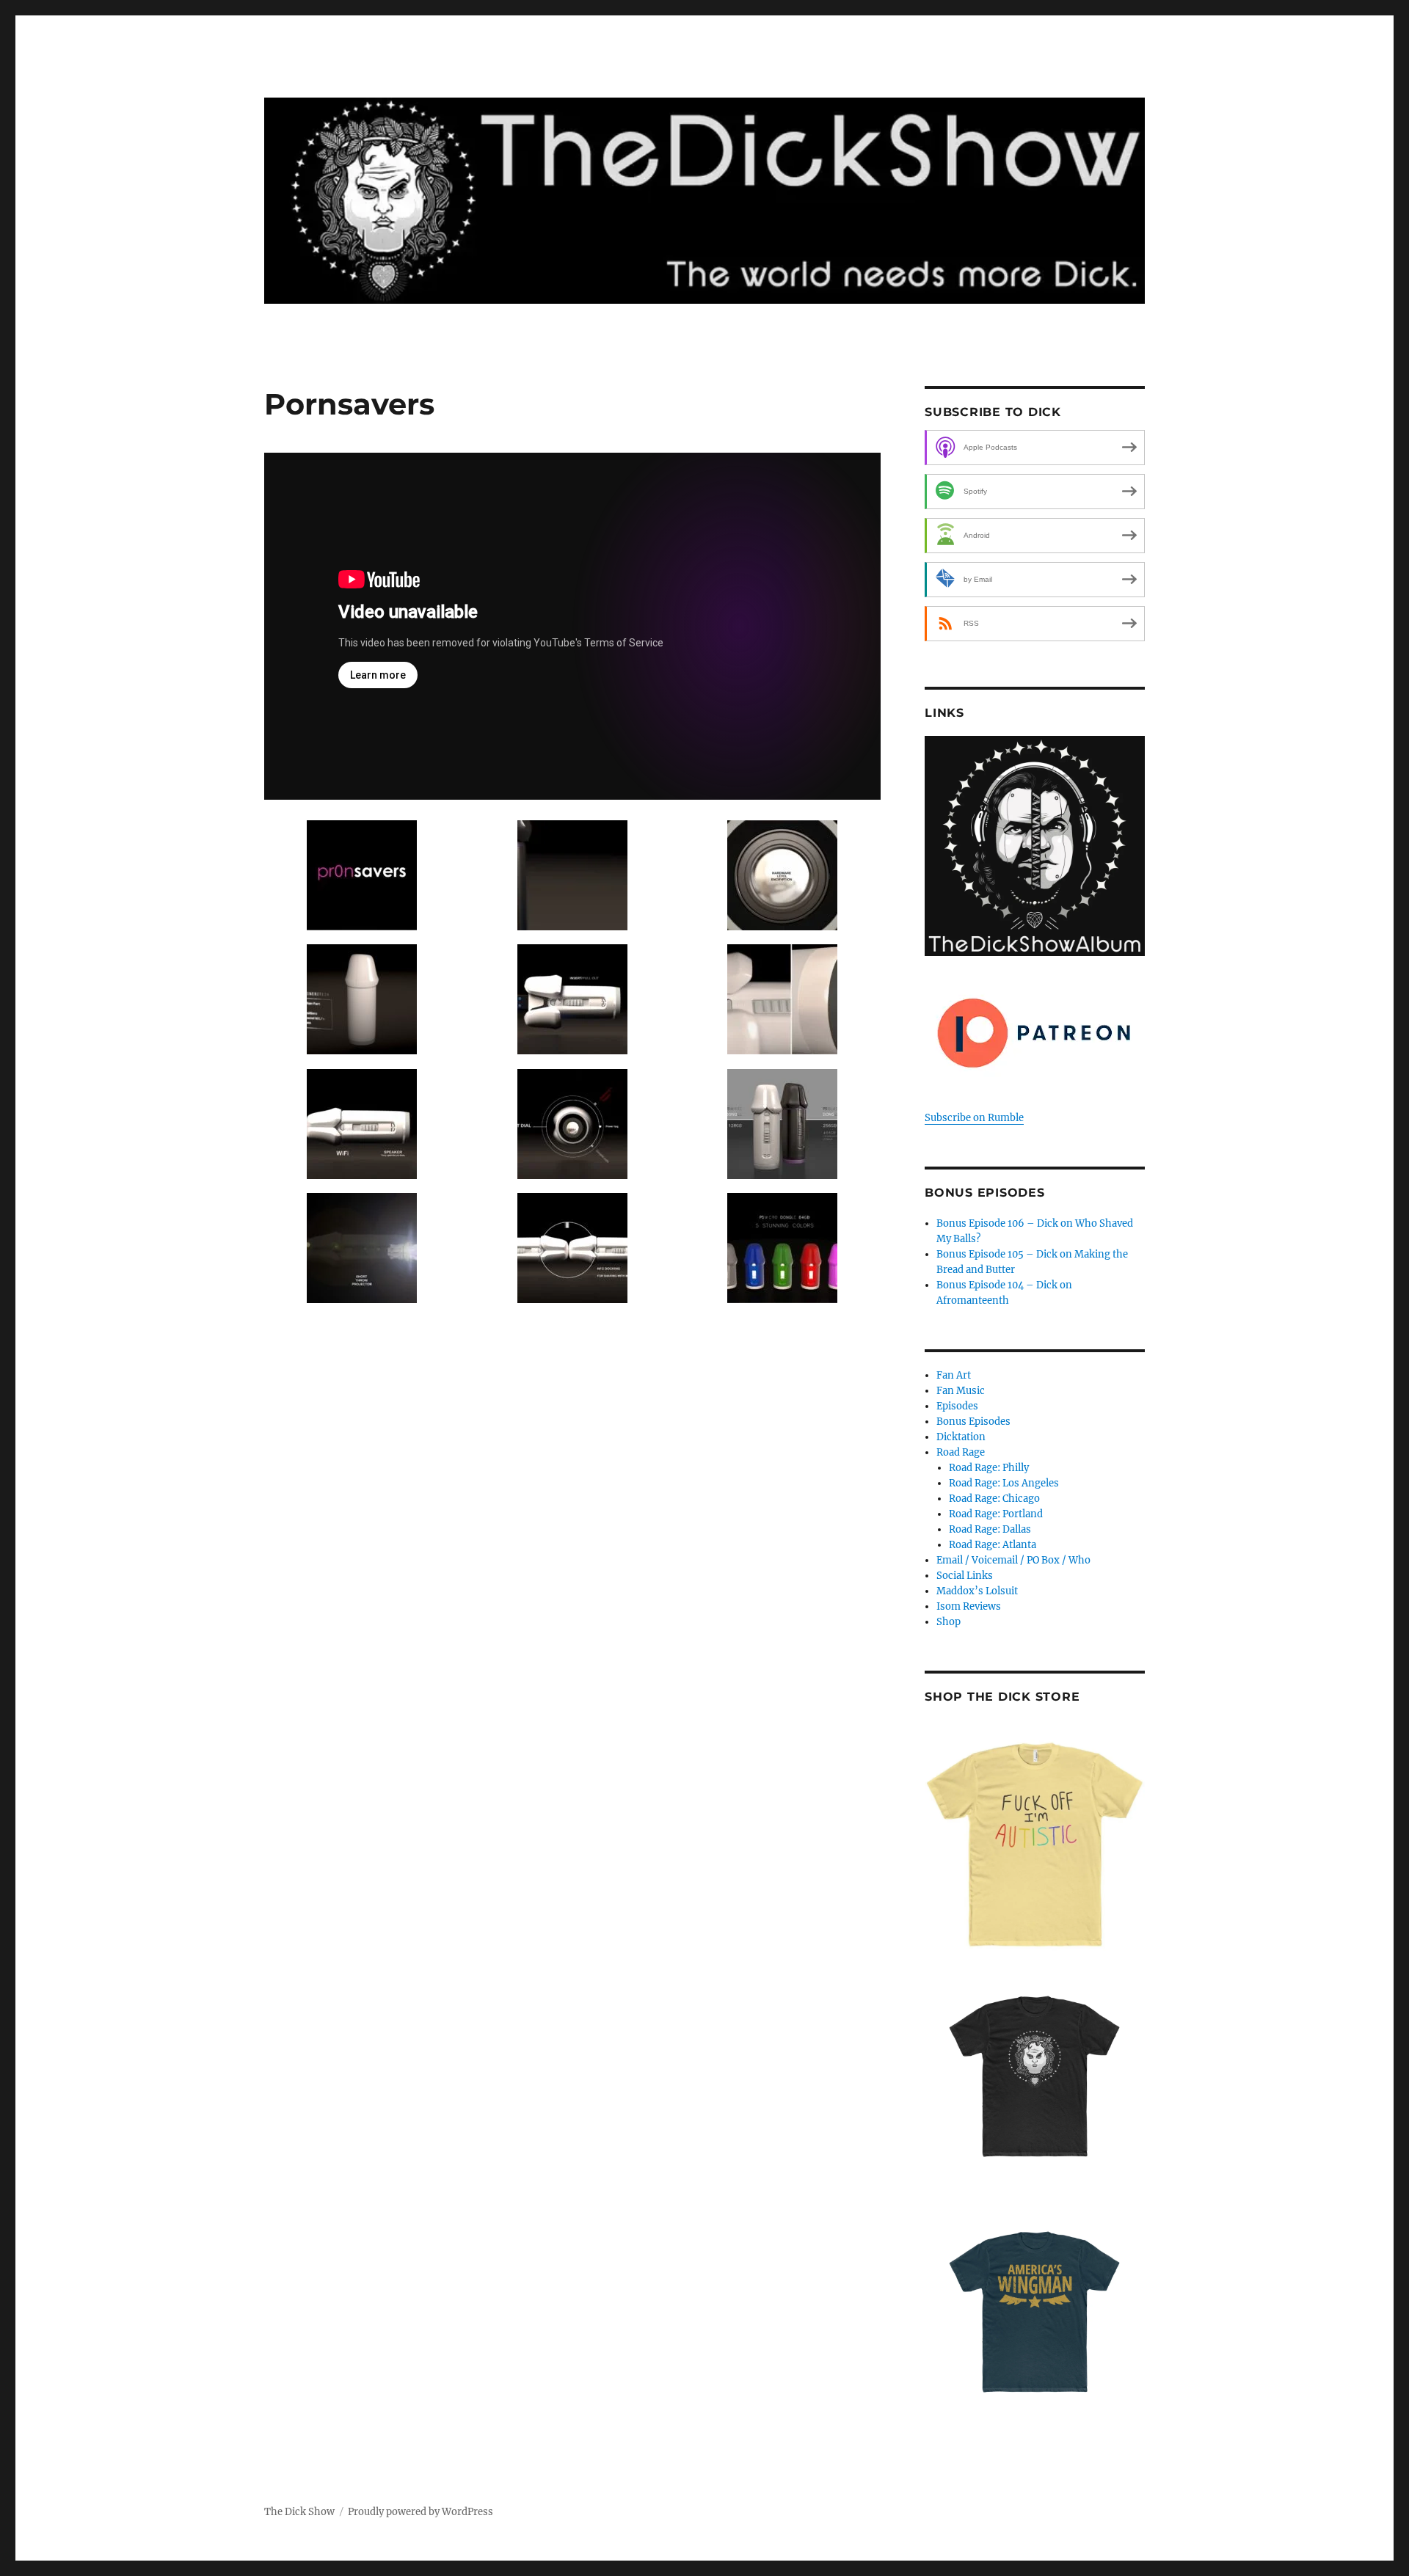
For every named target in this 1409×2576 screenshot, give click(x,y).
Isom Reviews (969, 1606)
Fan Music (961, 1391)
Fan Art (954, 1375)
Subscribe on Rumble (974, 1118)
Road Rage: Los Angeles (1004, 1483)
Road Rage (961, 1452)
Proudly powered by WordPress (420, 2512)
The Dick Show (299, 2512)
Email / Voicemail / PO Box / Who (1013, 1560)
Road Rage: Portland (996, 1514)
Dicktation (961, 1437)
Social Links (965, 1576)
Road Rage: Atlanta (993, 1545)
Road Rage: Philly (989, 1468)
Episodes (957, 1406)
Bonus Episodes (973, 1422)
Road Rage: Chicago (994, 1499)
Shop (949, 1622)
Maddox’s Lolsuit (977, 1591)
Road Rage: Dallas (990, 1529)
